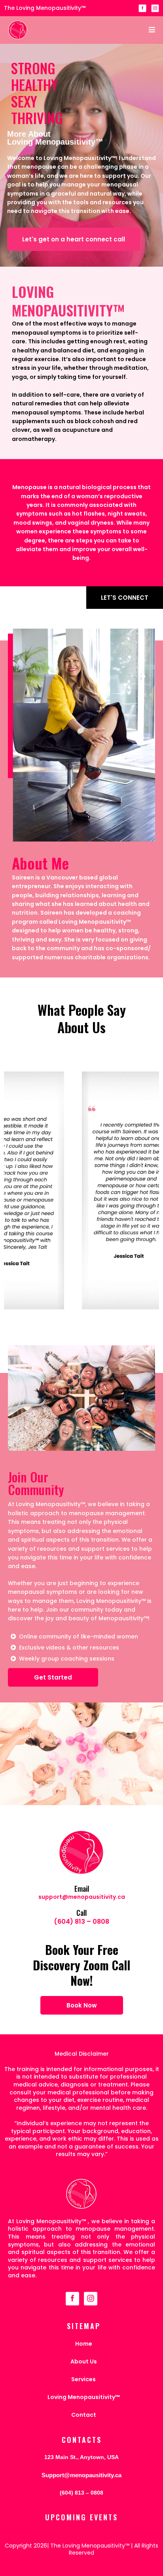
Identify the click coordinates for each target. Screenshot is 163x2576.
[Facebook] (142, 8)
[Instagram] (155, 8)
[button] (151, 30)
